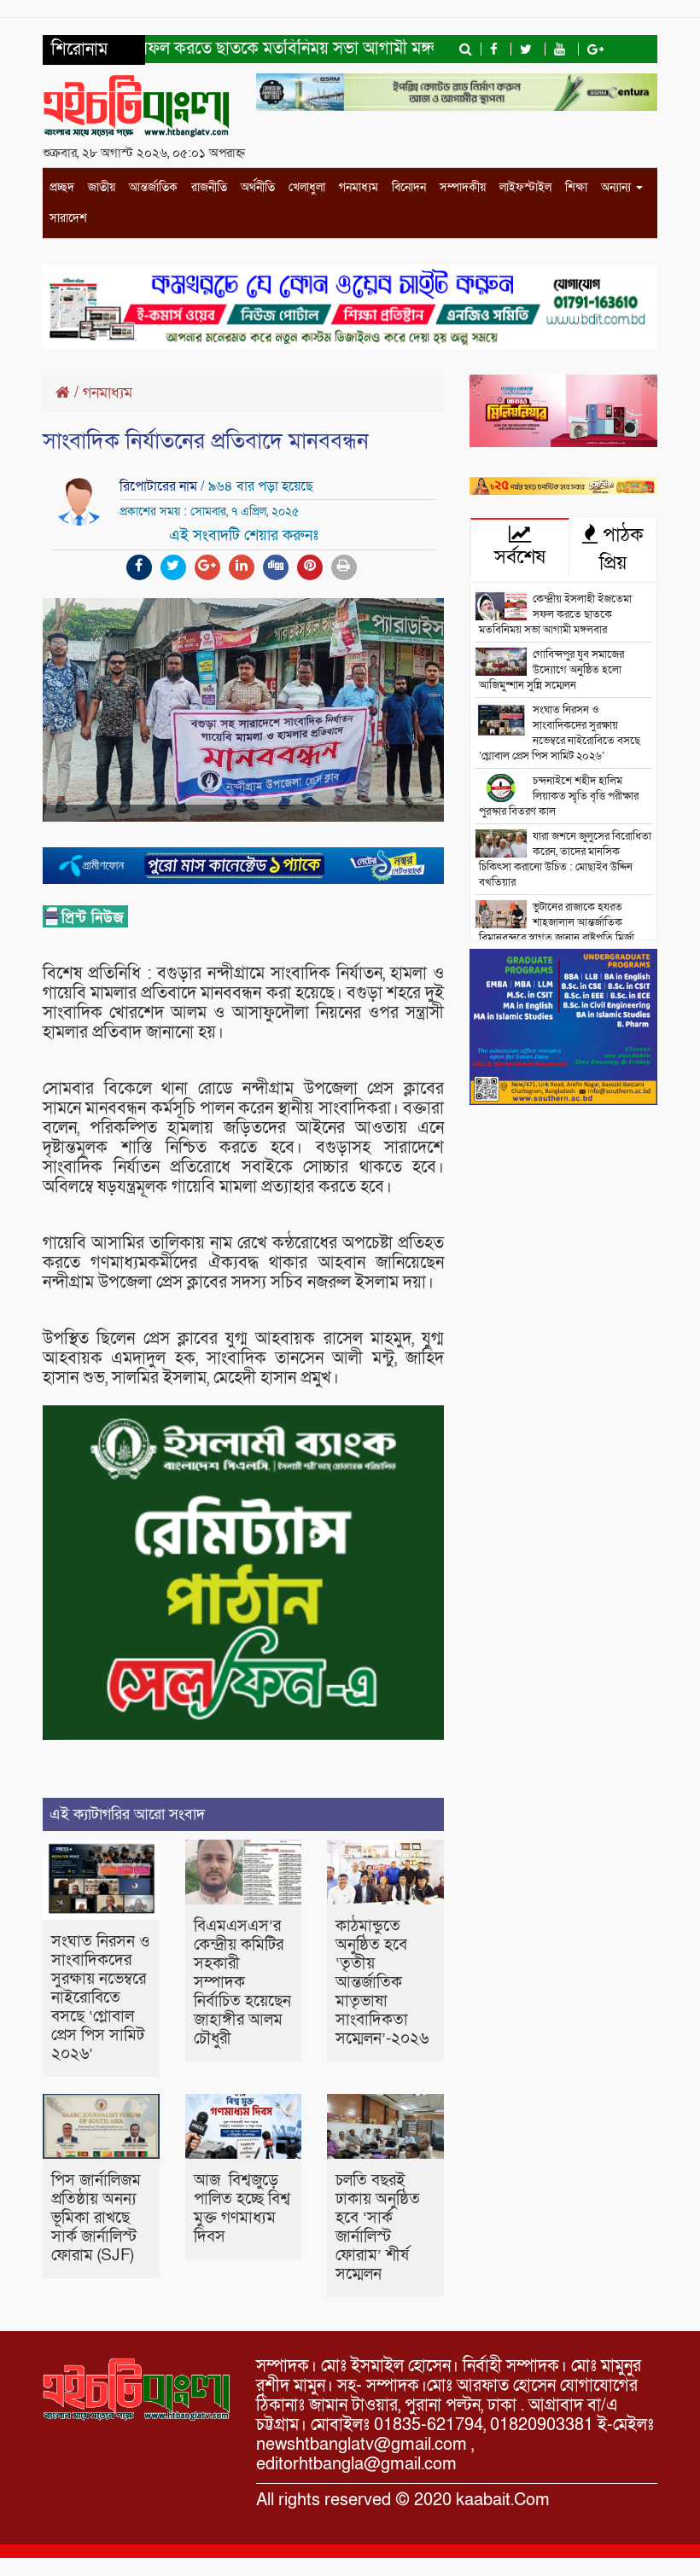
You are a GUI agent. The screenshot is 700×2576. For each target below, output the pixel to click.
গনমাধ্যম (359, 187)
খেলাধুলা (307, 187)
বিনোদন (409, 187)
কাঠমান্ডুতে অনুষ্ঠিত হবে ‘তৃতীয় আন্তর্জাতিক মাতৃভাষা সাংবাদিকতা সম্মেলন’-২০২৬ (382, 1983)
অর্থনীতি (258, 187)
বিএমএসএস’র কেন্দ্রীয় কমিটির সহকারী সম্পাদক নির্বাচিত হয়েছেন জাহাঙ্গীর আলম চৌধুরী (242, 1983)
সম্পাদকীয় (463, 187)
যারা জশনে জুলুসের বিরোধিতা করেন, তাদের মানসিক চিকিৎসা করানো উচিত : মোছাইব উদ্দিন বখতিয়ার (565, 859)
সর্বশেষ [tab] (520, 557)
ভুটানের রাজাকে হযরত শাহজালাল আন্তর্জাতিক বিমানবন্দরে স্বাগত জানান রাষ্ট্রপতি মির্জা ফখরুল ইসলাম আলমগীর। (557, 930)
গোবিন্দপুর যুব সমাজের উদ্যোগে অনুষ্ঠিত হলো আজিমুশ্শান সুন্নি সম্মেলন (551, 670)
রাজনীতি (209, 187)
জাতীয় (102, 187)
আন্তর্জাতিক (153, 187)
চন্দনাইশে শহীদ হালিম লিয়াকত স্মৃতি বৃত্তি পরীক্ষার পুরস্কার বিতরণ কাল (559, 796)
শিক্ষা (576, 187)
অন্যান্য (618, 187)
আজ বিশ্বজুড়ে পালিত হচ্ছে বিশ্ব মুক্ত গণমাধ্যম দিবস (242, 2209)
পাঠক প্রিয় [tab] (621, 549)
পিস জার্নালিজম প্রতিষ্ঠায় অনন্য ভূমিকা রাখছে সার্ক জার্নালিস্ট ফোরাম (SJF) (96, 2218)
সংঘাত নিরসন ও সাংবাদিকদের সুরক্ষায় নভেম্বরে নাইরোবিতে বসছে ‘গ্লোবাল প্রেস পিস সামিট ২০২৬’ (101, 1998)
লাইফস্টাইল (525, 187)
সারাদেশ (68, 218)
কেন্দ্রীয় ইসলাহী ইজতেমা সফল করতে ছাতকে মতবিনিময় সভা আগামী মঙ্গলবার (555, 614)
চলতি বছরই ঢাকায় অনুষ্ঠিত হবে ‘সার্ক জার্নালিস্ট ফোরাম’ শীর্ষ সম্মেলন (378, 2227)
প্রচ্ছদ (62, 187)
